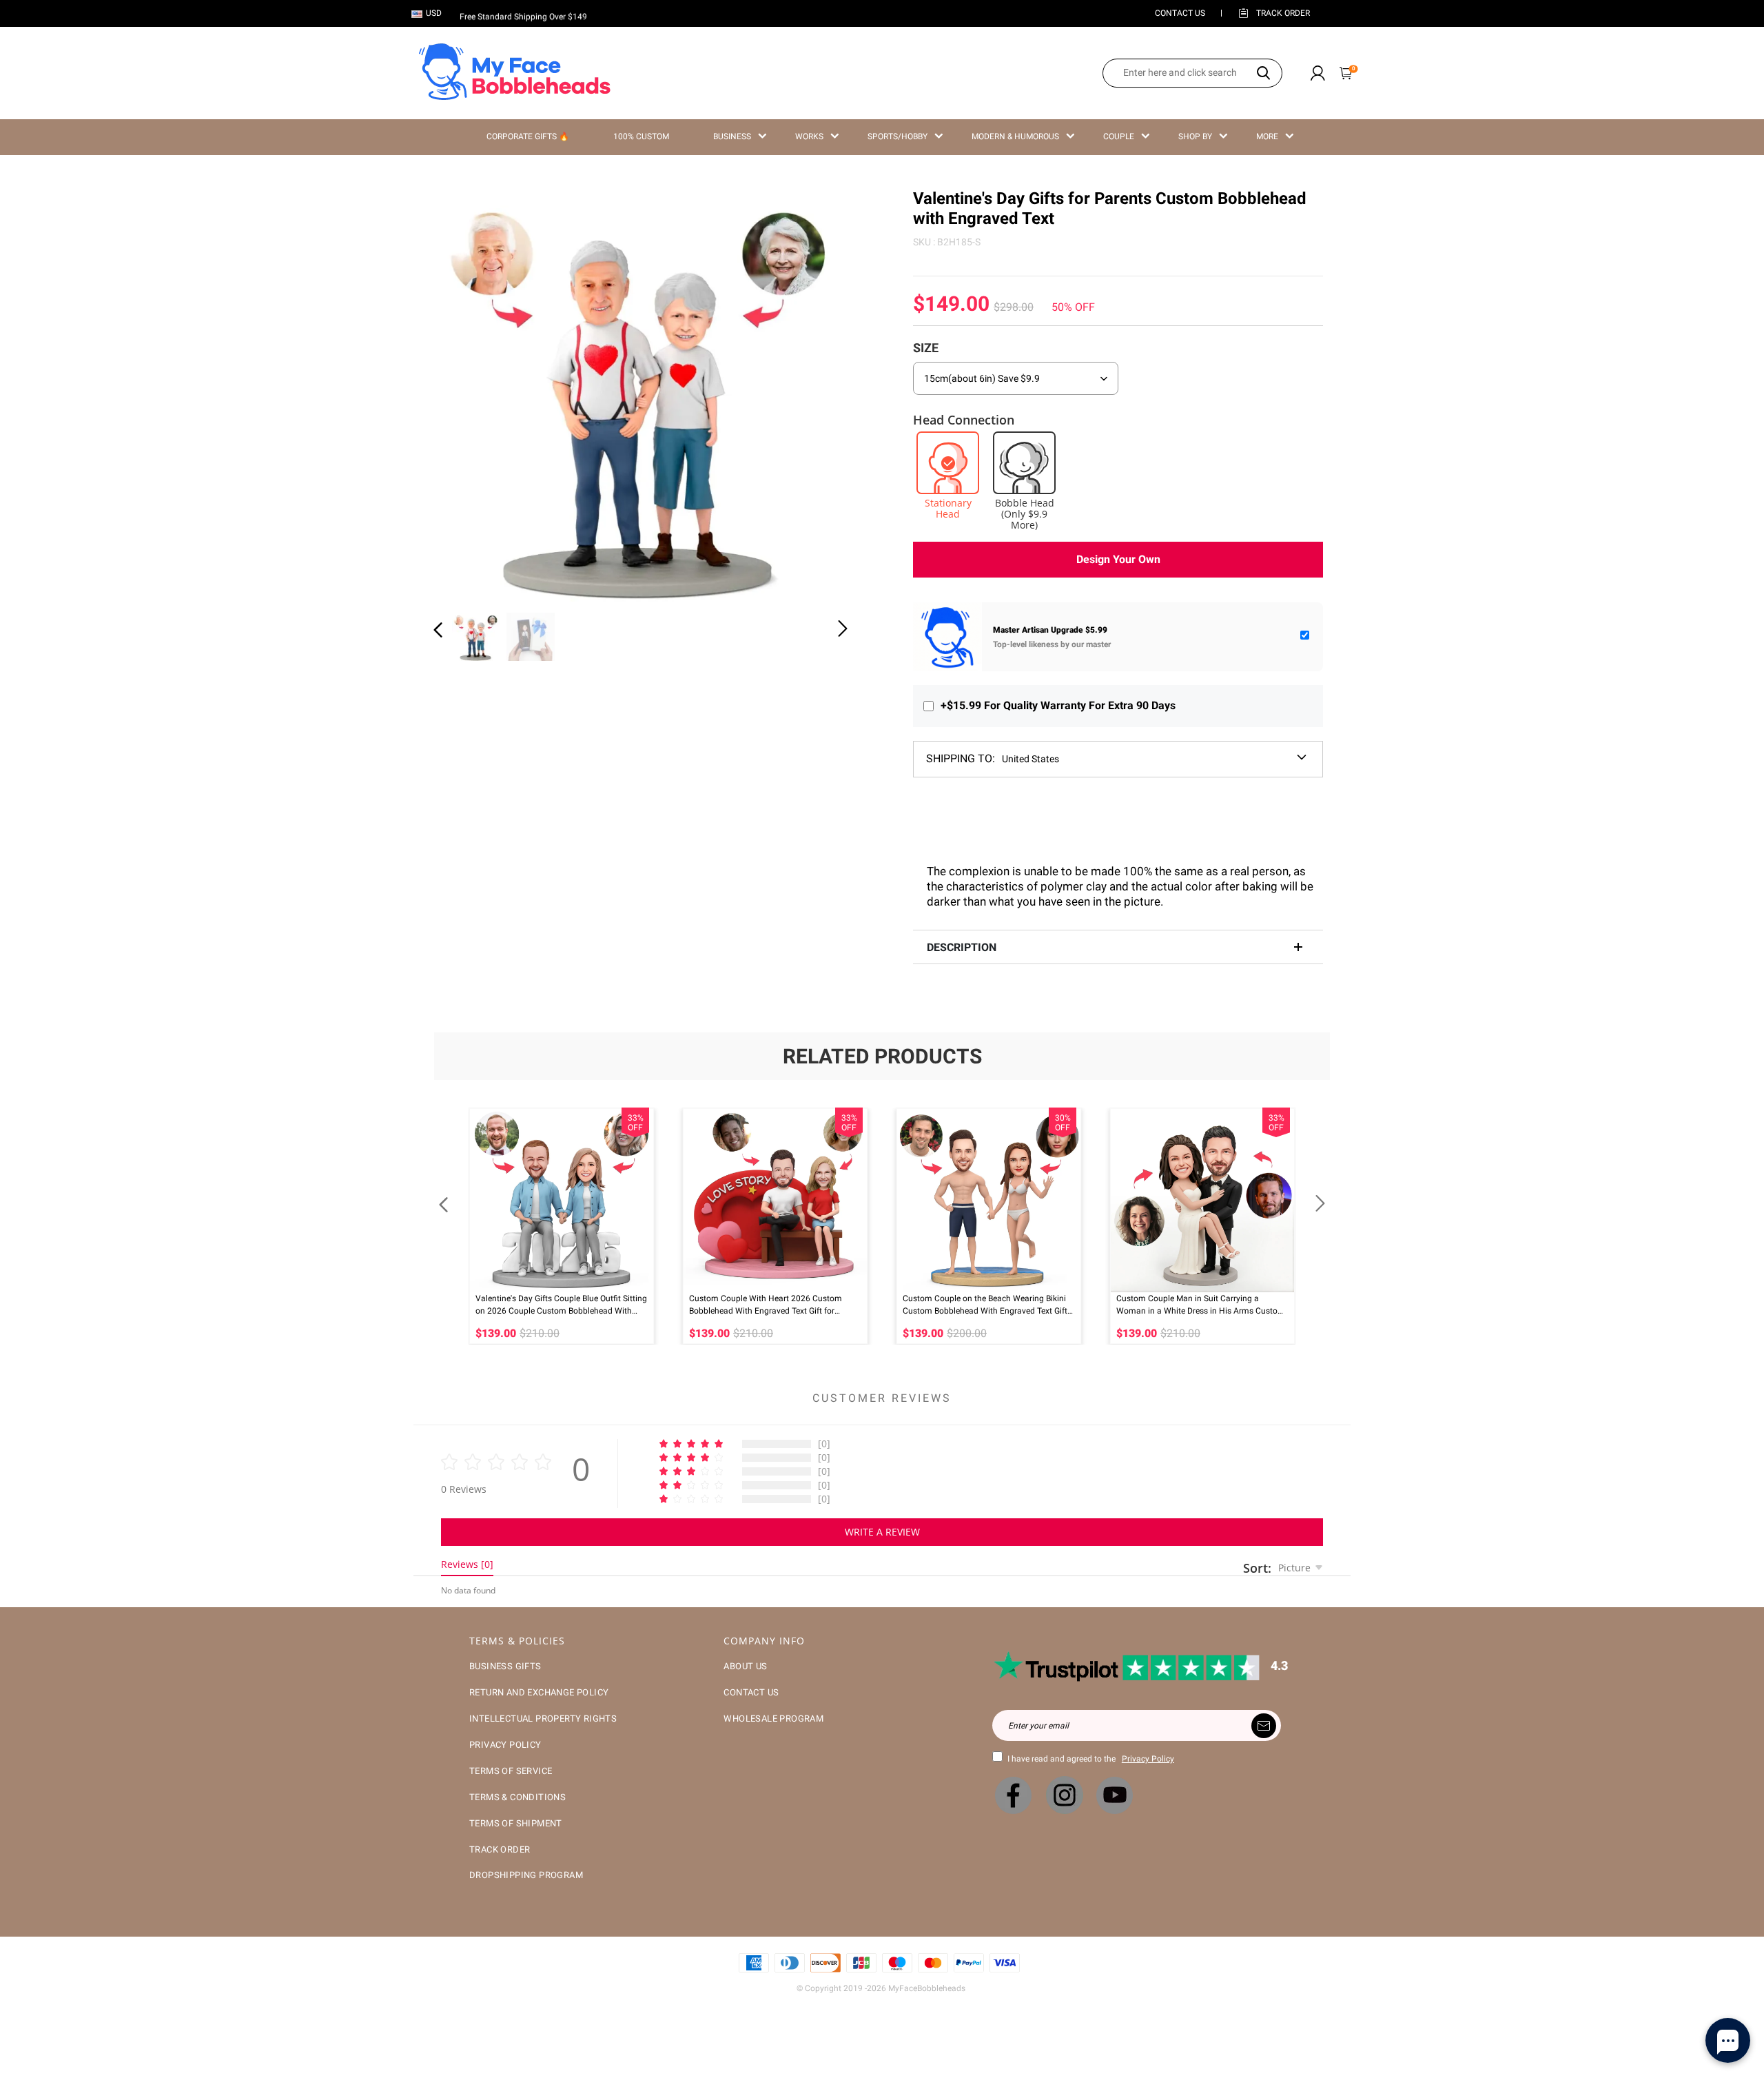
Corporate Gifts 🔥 (528, 136)
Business (732, 136)
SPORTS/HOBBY (898, 136)
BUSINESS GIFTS (505, 1666)
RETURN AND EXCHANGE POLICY (539, 1692)
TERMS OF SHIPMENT (516, 1823)
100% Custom (641, 136)
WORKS (809, 136)
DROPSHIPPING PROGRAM (526, 1875)
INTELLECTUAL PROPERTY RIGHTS (543, 1719)
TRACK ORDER (500, 1849)
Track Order (1283, 13)
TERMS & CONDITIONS (517, 1797)
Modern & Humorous (1015, 136)
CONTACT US (1180, 13)
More (1267, 136)
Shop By (1195, 136)
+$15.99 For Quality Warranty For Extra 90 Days (1058, 705)
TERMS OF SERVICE (511, 1771)
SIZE (926, 348)
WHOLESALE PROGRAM (773, 1719)
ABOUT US (745, 1666)
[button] (466, 393)
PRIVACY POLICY (505, 1745)
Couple (1119, 136)
